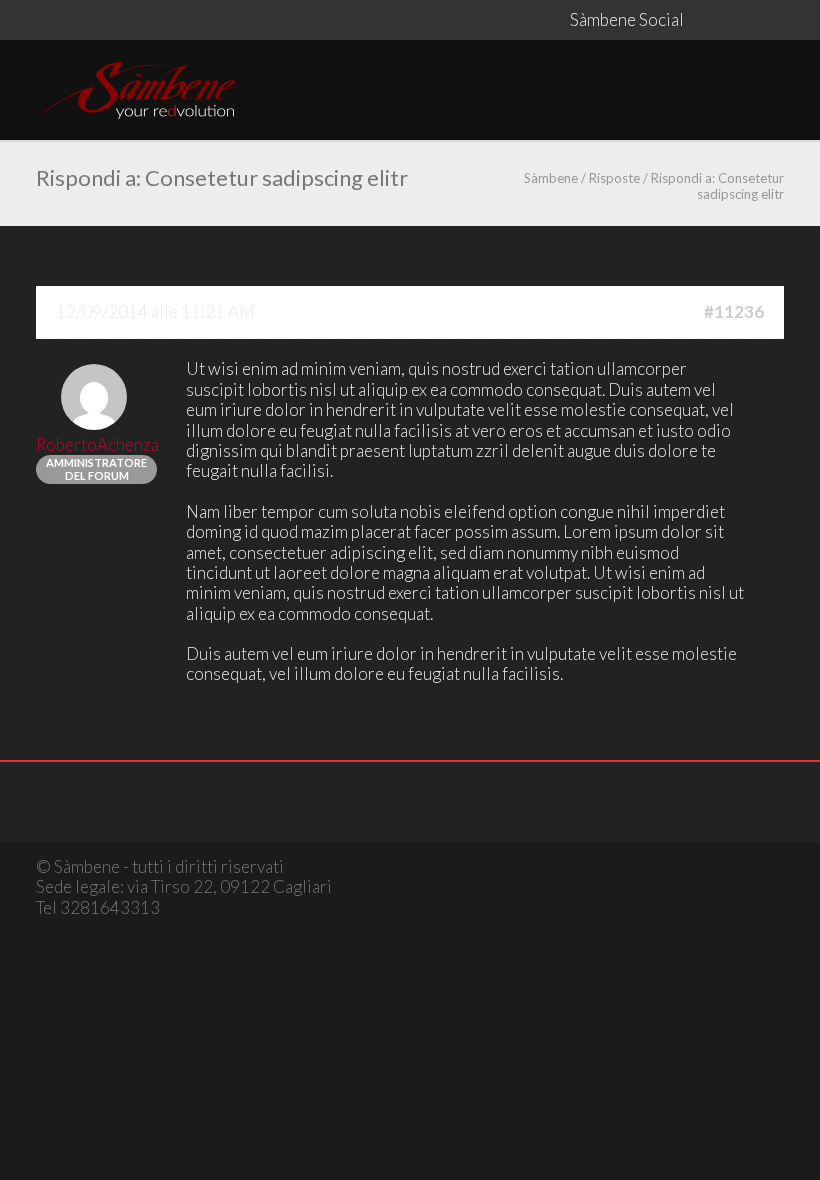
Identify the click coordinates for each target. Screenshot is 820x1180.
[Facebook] (704, 20)
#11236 (734, 312)
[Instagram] (744, 20)
